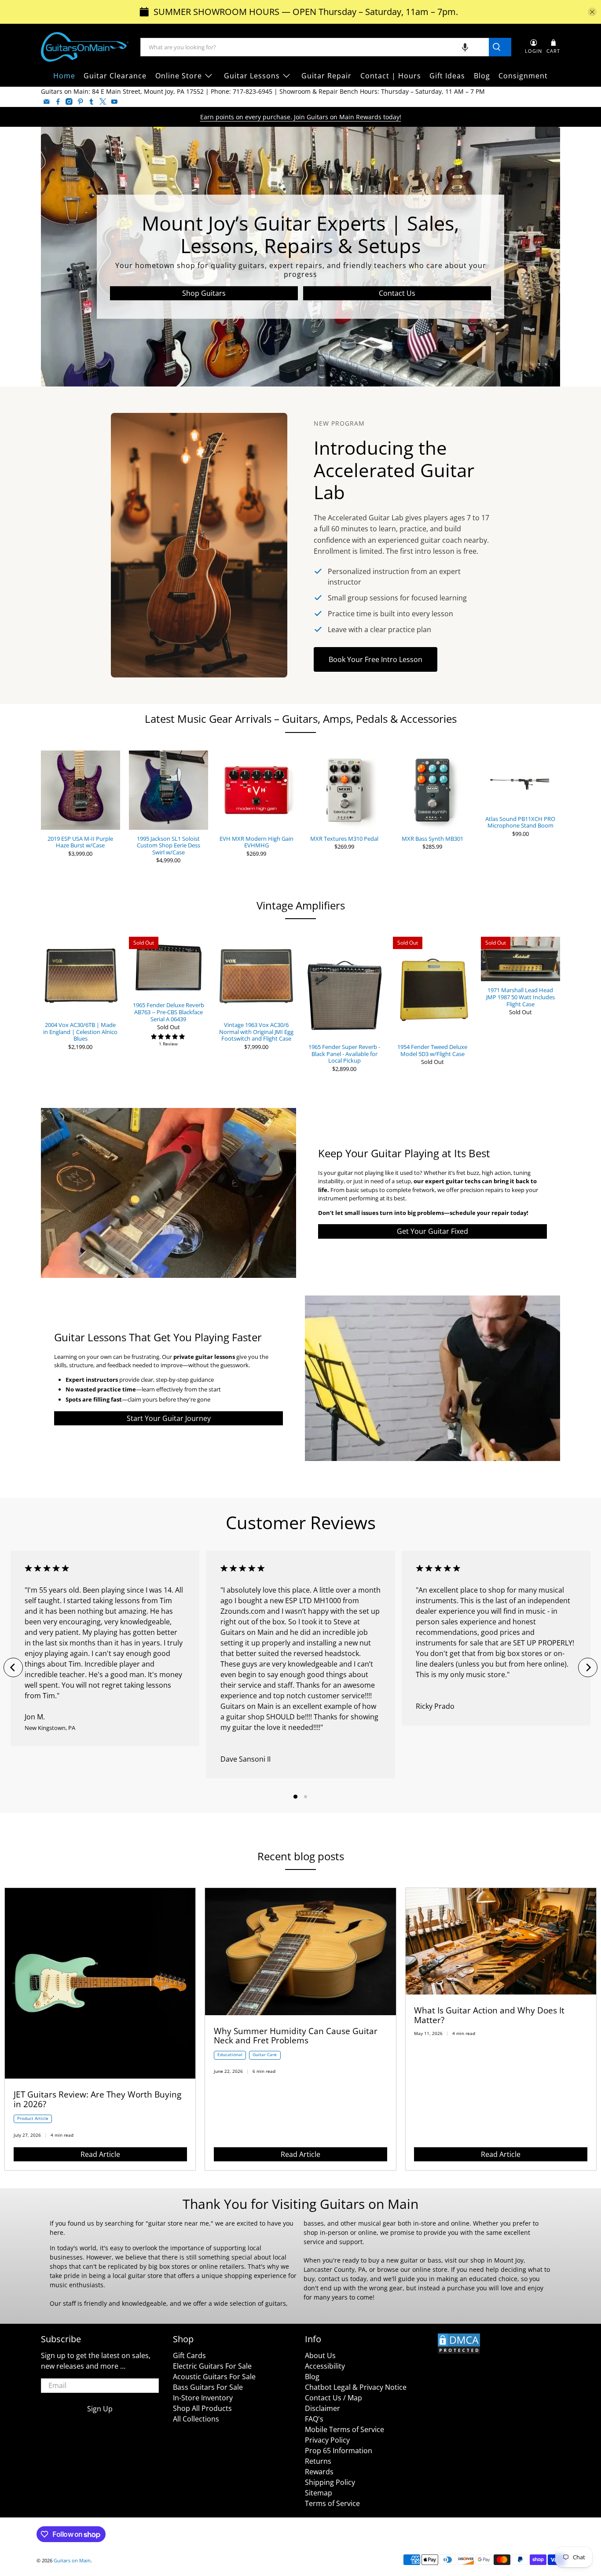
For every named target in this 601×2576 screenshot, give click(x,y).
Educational (230, 2055)
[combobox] (315, 47)
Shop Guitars (204, 293)
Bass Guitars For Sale (208, 2387)
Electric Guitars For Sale (212, 2366)
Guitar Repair (326, 76)
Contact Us (397, 293)
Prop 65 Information (339, 2451)
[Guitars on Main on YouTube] (114, 102)
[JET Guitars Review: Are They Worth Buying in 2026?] (100, 2076)
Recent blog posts (301, 1856)
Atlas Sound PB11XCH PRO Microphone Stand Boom (520, 822)
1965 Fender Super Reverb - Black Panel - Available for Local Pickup (344, 1054)
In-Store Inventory (203, 2398)
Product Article (33, 2118)
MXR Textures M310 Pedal (344, 839)
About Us (320, 2355)
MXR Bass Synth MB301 (432, 839)
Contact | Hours (391, 76)
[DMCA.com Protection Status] (459, 2352)
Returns (318, 2461)
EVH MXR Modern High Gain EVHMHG (257, 842)
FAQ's (314, 2419)
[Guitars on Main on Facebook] (58, 102)
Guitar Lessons (252, 76)
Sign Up (100, 2409)
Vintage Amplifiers (301, 905)
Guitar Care (265, 2055)
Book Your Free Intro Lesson (376, 659)
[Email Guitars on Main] (47, 102)
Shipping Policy (330, 2482)
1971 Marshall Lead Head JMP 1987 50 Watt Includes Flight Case (520, 997)
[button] (465, 47)
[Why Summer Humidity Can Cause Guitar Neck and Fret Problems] (300, 2013)
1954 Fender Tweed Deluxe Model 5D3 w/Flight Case (432, 1050)
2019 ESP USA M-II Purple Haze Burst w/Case (80, 842)
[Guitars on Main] (85, 47)
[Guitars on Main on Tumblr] (92, 102)
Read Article (100, 2154)
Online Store (179, 76)
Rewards (319, 2472)
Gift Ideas (447, 76)
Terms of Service (332, 2503)
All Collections (196, 2419)
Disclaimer (322, 2408)
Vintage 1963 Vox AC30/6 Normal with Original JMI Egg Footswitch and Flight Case (256, 1032)
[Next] (588, 1667)
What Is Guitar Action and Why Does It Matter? (489, 2015)
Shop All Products (202, 2408)
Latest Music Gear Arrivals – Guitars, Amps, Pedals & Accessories (301, 719)
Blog (482, 76)
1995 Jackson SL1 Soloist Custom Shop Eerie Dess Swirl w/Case (169, 845)
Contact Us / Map (333, 2398)
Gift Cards (189, 2355)
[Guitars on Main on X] (103, 102)
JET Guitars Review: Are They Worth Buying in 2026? (97, 2099)
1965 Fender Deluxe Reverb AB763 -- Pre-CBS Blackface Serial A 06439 (169, 1012)
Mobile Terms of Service (344, 2429)
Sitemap (319, 2493)
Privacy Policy (327, 2440)
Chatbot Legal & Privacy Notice (356, 2387)
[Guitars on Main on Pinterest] (81, 102)
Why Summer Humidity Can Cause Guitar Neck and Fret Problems (296, 2036)
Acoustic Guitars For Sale (214, 2377)
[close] (592, 12)
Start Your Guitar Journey (169, 1418)
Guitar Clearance (115, 76)
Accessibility (325, 2366)
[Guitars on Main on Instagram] (69, 102)
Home (64, 76)
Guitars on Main (72, 2560)
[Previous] (13, 1667)
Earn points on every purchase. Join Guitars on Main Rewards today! (301, 117)
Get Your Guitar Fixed (432, 1231)
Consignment (523, 76)
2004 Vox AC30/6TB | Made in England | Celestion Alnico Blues (80, 1032)
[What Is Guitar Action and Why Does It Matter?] (501, 1992)
